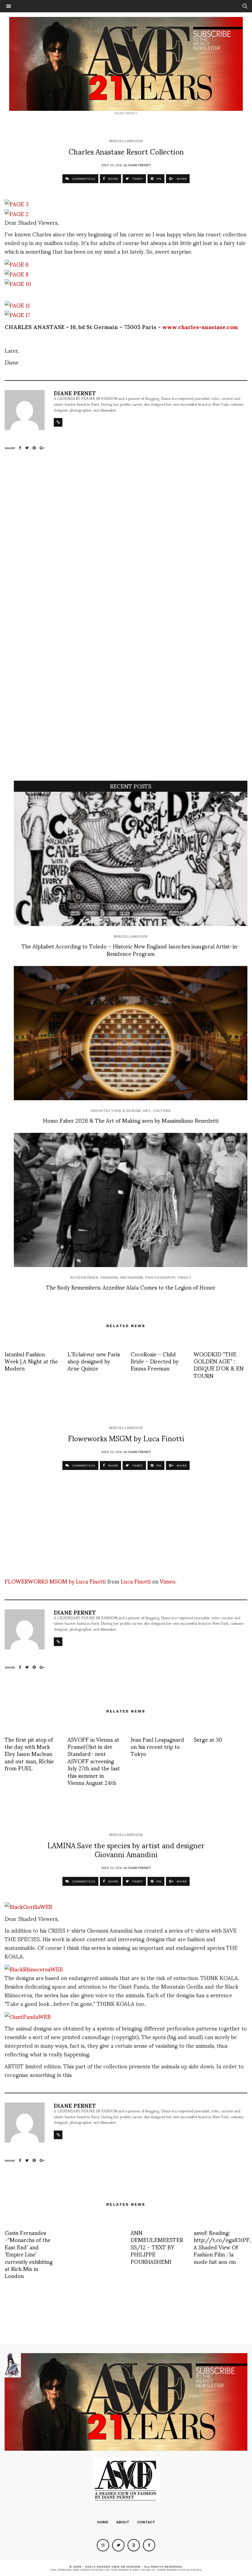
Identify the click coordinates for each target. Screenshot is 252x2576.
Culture (162, 1111)
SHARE (112, 179)
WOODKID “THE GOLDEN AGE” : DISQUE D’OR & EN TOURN (219, 1364)
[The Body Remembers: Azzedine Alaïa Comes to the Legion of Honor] (131, 1200)
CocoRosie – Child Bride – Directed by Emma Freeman (155, 1361)
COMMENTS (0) (83, 179)
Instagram (131, 1278)
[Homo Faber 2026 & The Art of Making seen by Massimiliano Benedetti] (131, 1033)
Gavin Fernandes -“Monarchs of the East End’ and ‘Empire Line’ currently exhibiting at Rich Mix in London (29, 2254)
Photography (160, 1278)
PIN (158, 179)
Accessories (84, 1278)
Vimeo (167, 1581)
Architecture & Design (116, 1111)
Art (147, 1111)
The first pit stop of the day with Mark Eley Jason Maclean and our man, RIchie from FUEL (29, 1754)
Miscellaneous (126, 141)
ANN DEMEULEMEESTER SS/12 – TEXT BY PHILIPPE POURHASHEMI (157, 2247)
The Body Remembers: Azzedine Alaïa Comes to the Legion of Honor (131, 1287)
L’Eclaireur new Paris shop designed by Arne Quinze (94, 1361)
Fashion (109, 1278)
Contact (146, 2522)
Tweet (184, 1278)
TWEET (137, 179)
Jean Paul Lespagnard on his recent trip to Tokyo (157, 1746)
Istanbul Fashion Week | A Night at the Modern (31, 1361)
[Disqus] (126, 543)
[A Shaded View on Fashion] (126, 64)
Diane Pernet (139, 165)
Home (103, 2522)
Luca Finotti (136, 1581)
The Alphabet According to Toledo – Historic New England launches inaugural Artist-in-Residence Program (131, 949)
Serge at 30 (208, 1739)
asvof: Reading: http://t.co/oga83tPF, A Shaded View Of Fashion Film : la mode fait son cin (222, 2247)
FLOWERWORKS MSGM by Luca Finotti (55, 1581)
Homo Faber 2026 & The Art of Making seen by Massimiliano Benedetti (131, 1120)
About (123, 2522)
